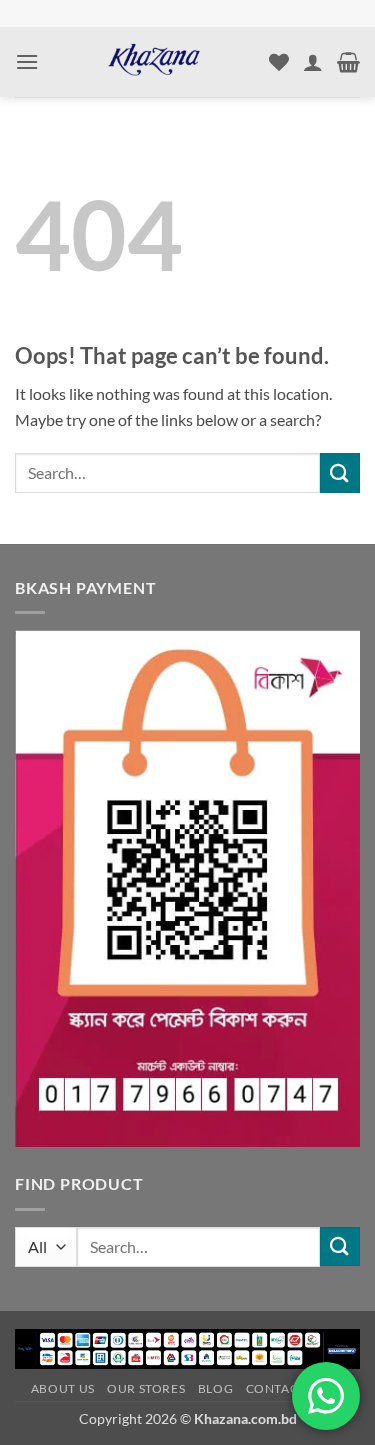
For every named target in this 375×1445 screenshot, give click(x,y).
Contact (276, 1388)
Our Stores (146, 1388)
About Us (63, 1388)
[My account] (313, 62)
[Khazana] (154, 62)
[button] (27, 61)
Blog (215, 1388)
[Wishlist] (279, 62)
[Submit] (340, 472)
